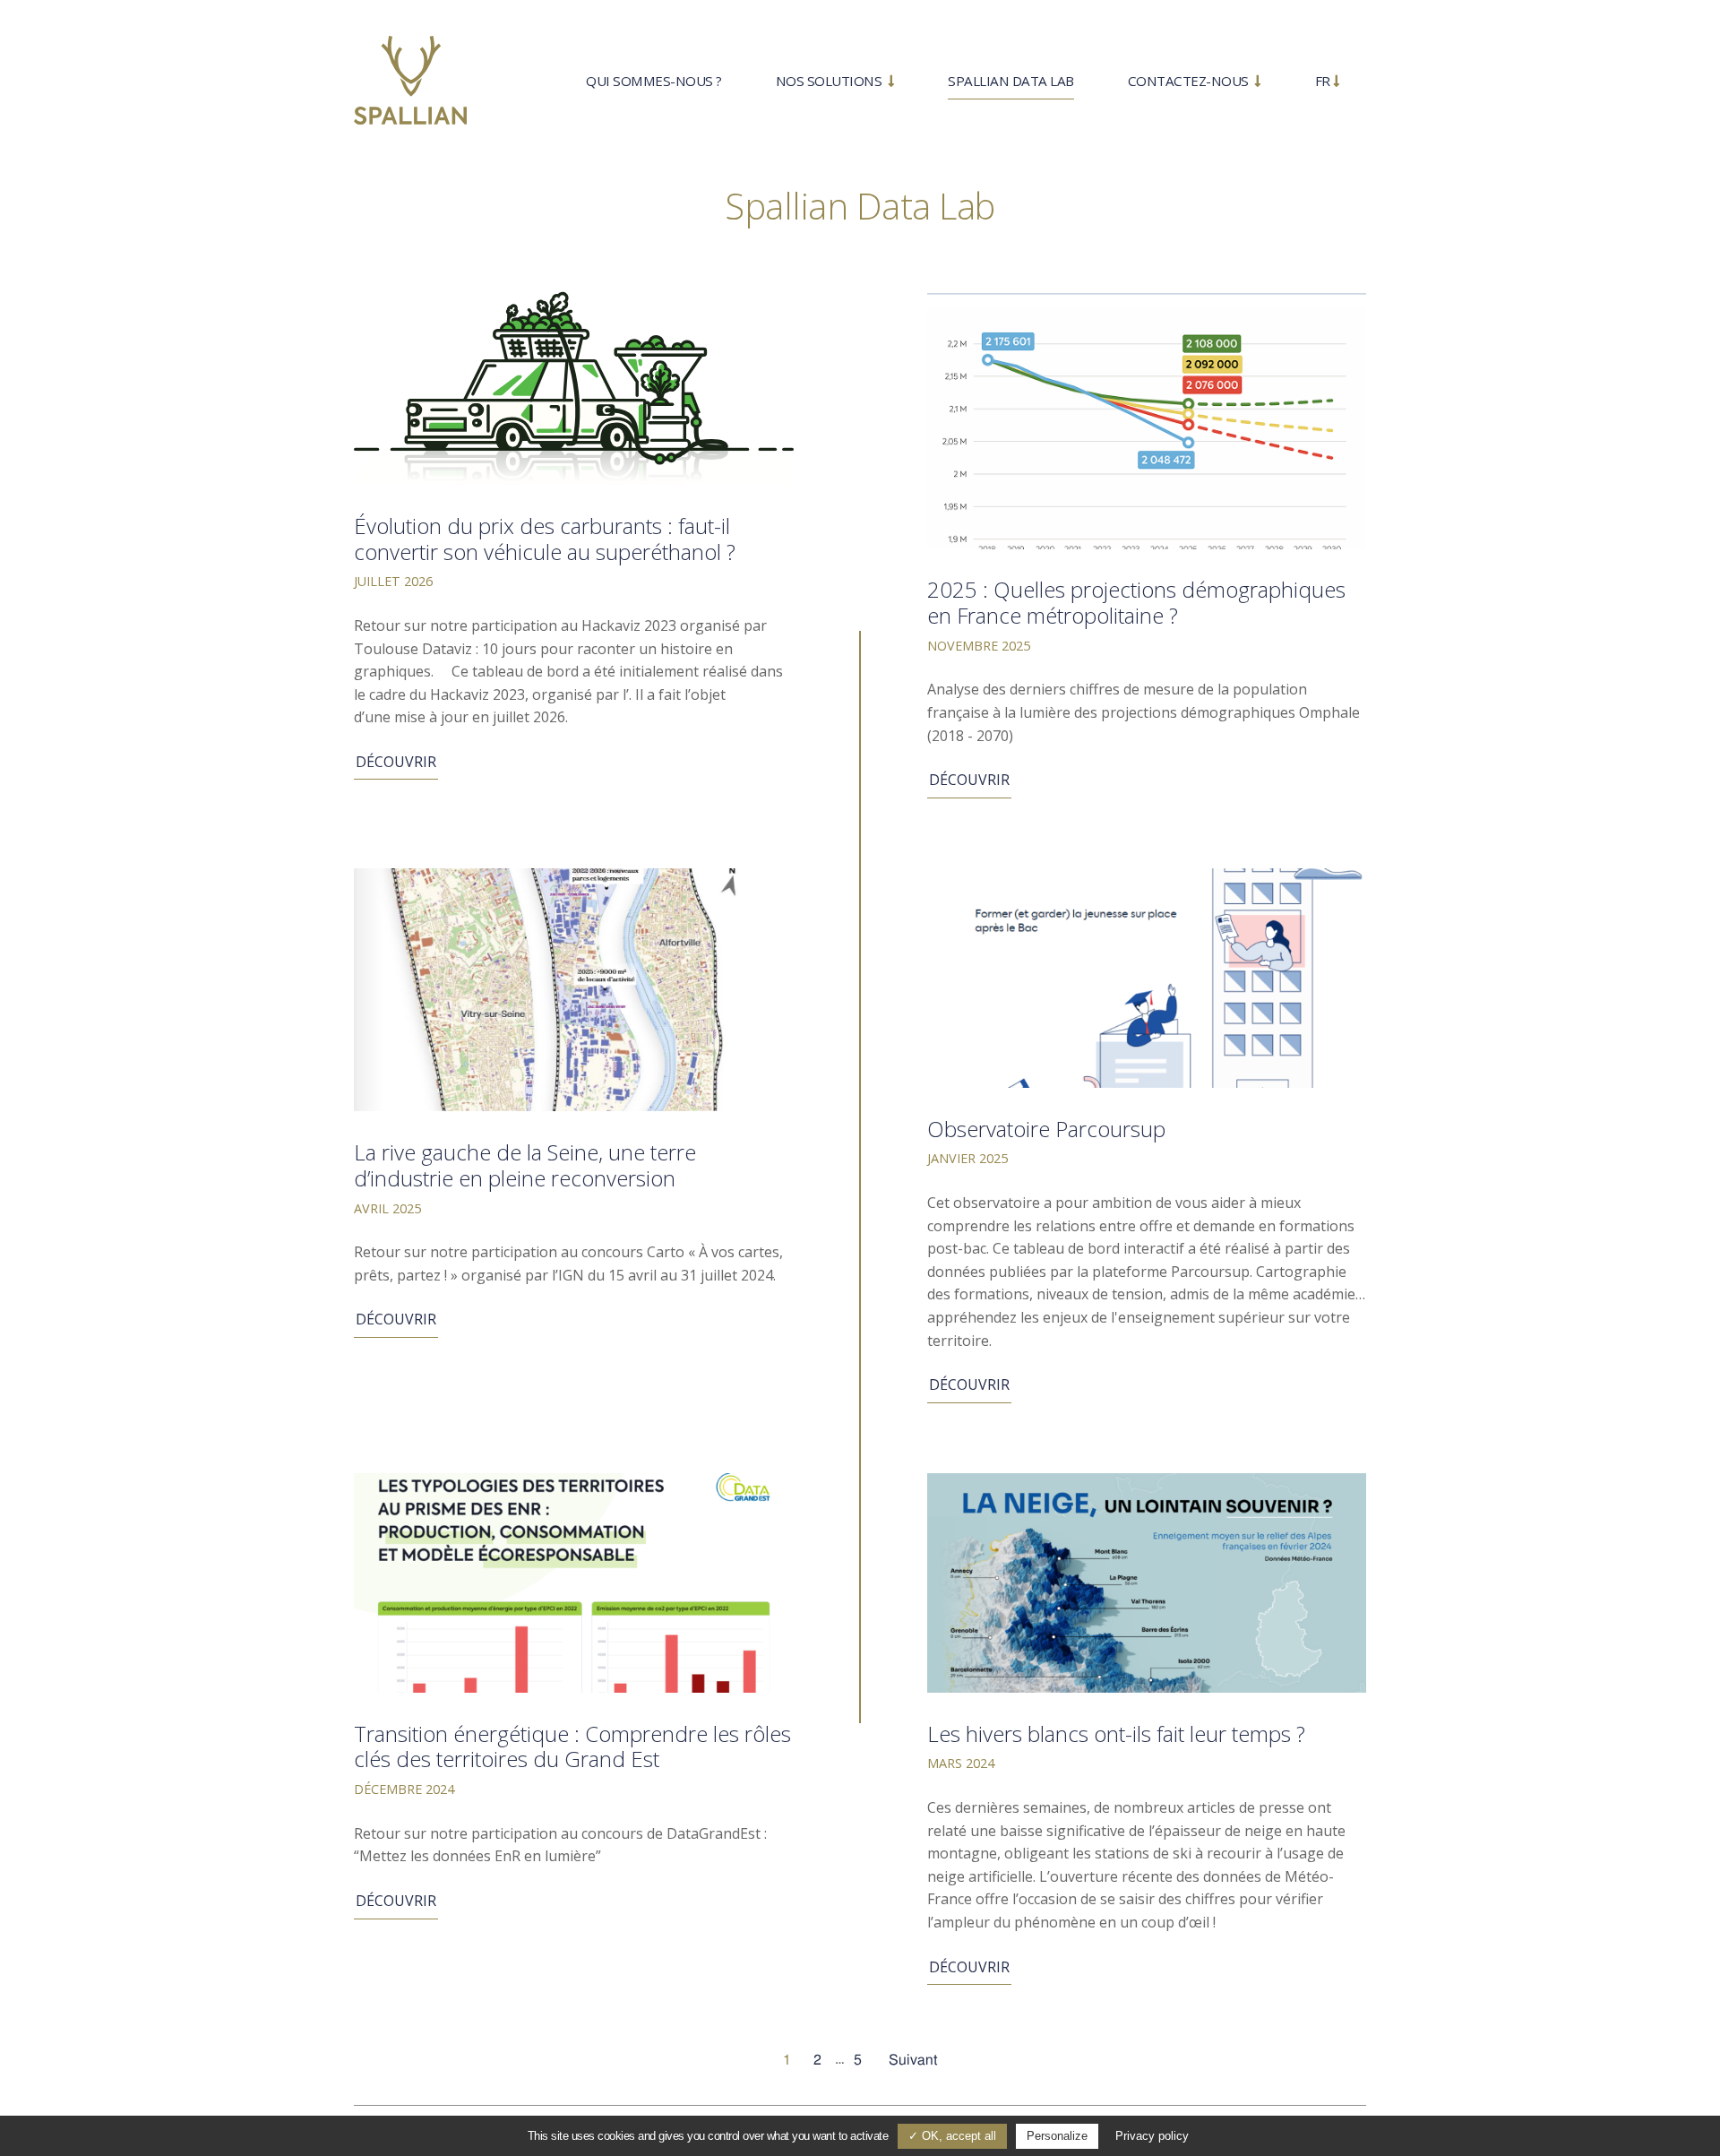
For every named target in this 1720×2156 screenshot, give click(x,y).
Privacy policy (1152, 2136)
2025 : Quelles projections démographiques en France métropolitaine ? (1136, 602)
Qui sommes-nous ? (654, 81)
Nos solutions (830, 81)
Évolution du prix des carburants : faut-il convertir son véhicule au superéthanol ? (545, 539)
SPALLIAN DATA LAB (1011, 81)
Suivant (913, 2060)
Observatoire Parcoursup (1046, 1129)
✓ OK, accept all (952, 2136)
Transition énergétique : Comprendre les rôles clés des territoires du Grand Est (572, 1746)
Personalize (1057, 2136)
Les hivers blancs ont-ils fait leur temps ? (1116, 1733)
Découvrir (396, 762)
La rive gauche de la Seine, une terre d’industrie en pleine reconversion (525, 1165)
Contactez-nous (1190, 81)
